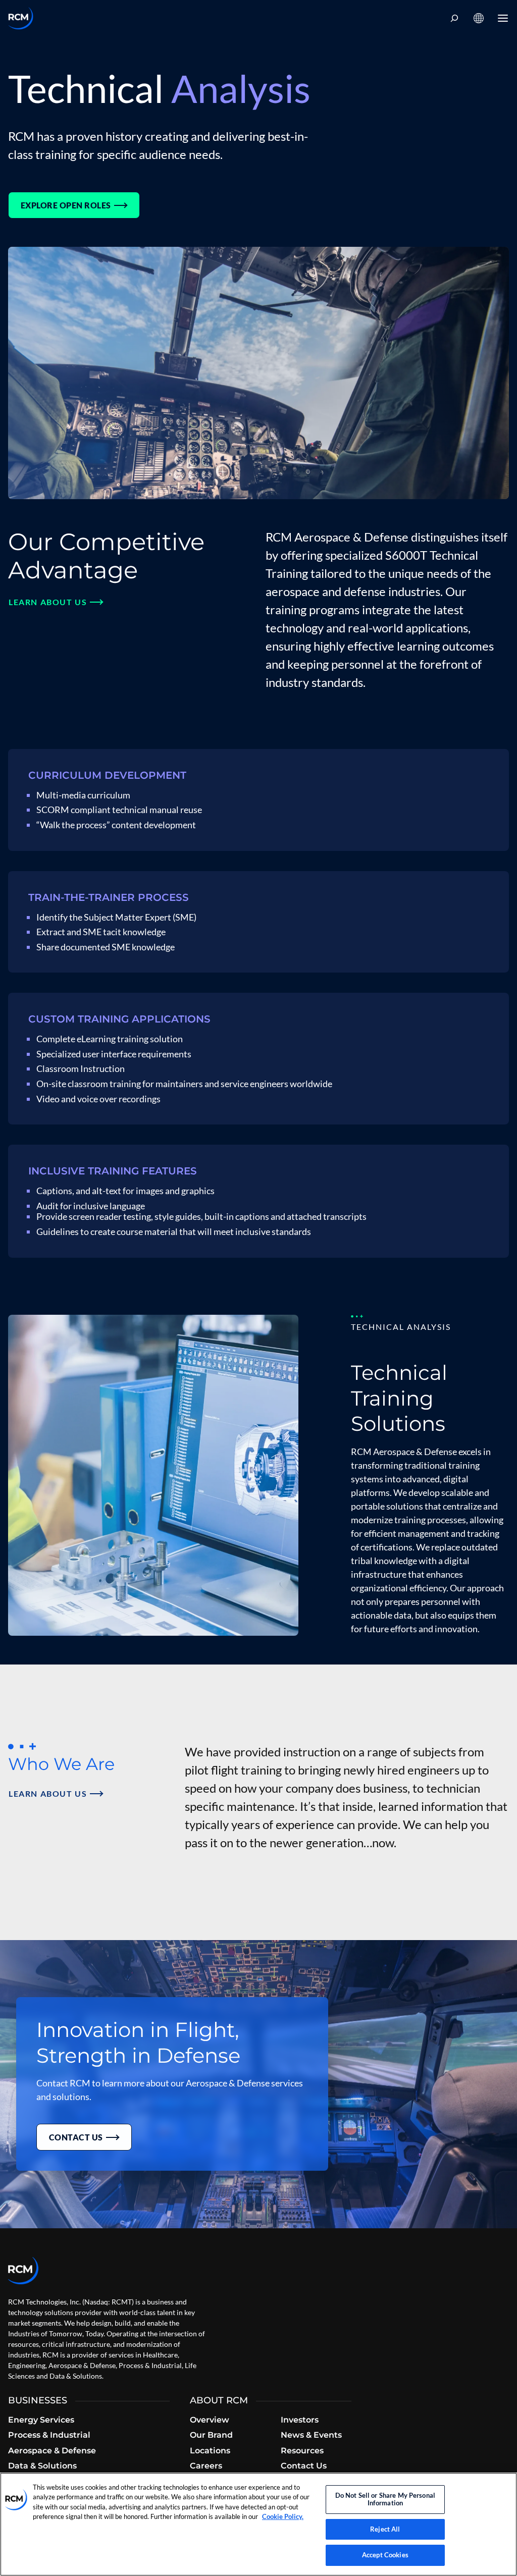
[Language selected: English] (479, 18)
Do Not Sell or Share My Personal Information (385, 2499)
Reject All (385, 2529)
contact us (76, 2137)
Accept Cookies (385, 2555)
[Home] (21, 18)
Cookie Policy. (283, 2516)
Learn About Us (48, 602)
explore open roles (66, 205)
